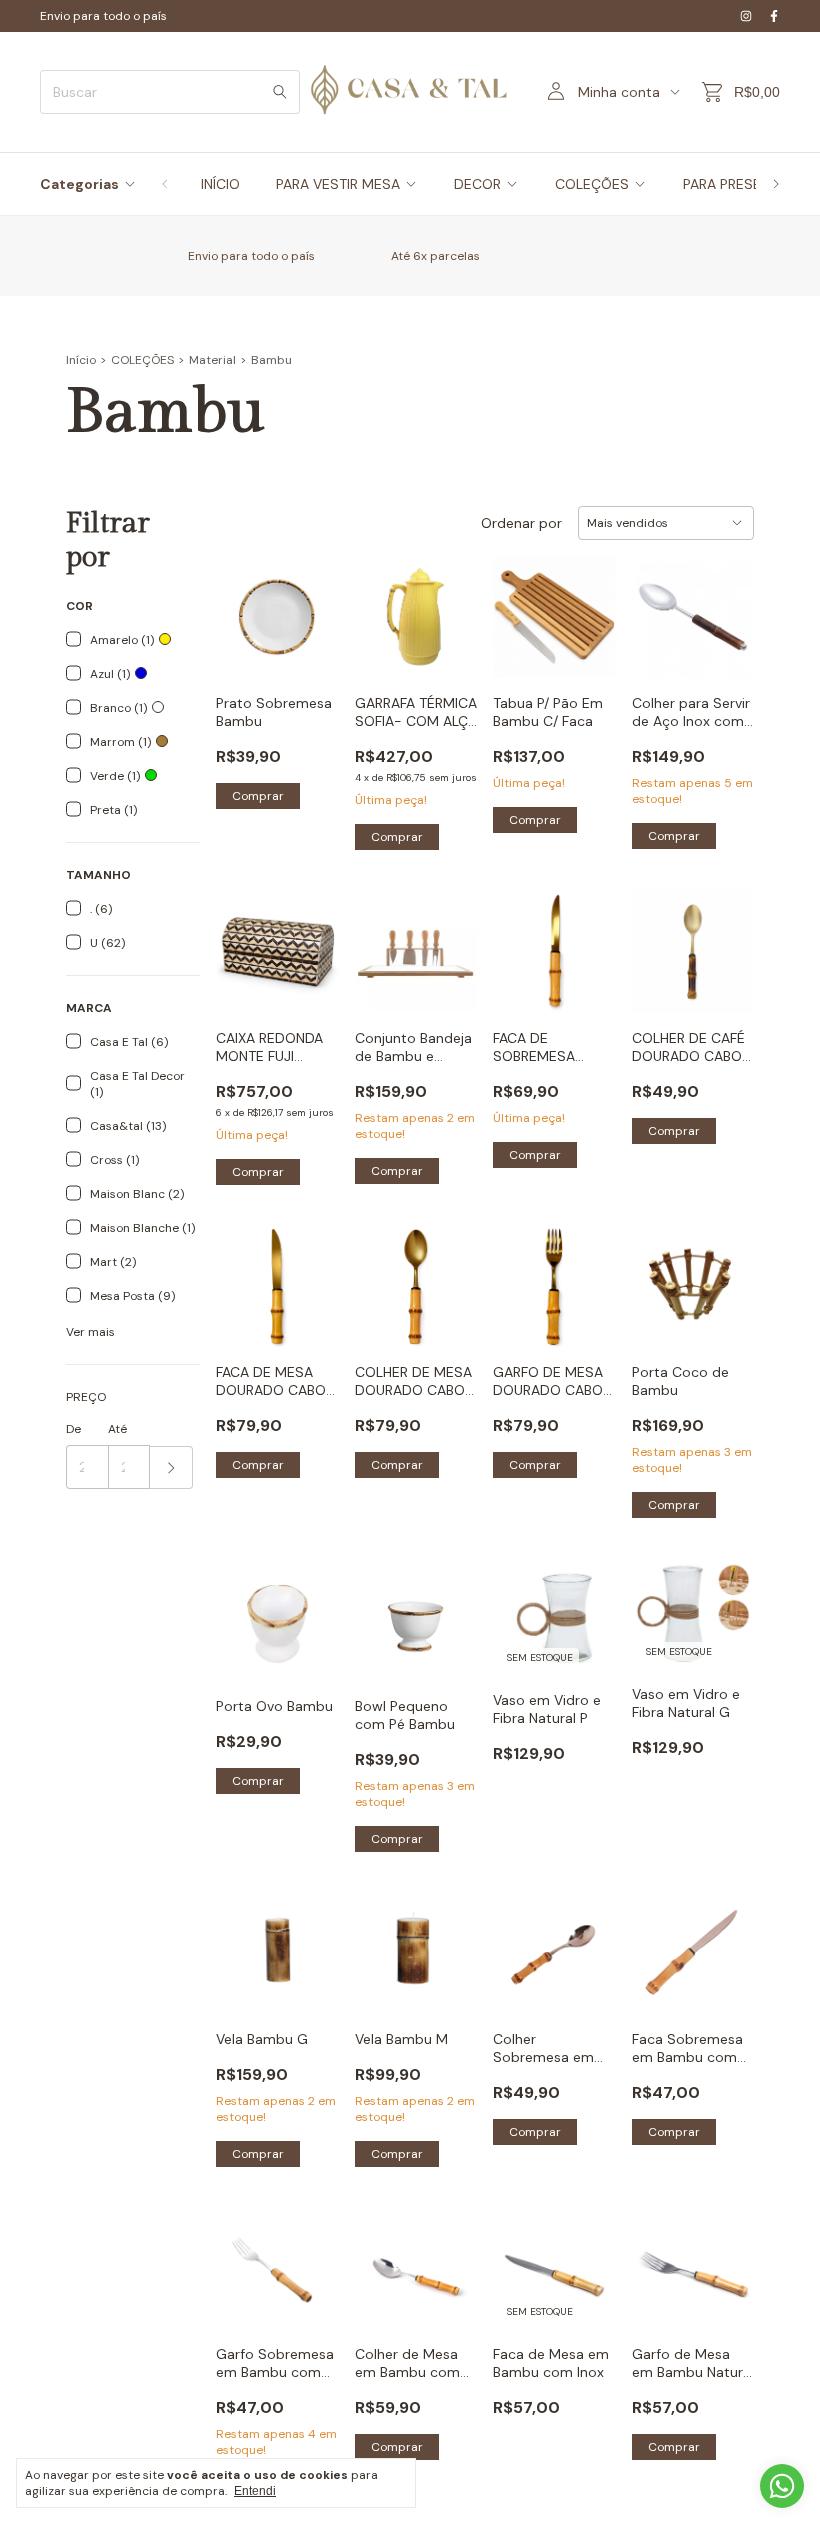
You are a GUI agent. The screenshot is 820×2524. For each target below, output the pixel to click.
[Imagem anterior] (385, 604)
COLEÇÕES (592, 184)
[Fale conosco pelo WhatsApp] (782, 2486)
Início (81, 360)
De (73, 1429)
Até (117, 1429)
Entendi (255, 2491)
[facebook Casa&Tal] (774, 16)
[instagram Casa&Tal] (746, 16)
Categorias (79, 184)
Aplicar (171, 1467)
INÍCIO (220, 184)
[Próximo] (776, 184)
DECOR (477, 184)
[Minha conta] (556, 92)
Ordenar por (521, 523)
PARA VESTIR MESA (338, 184)
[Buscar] (280, 92)
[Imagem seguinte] (447, 604)
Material (212, 360)
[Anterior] (165, 184)
